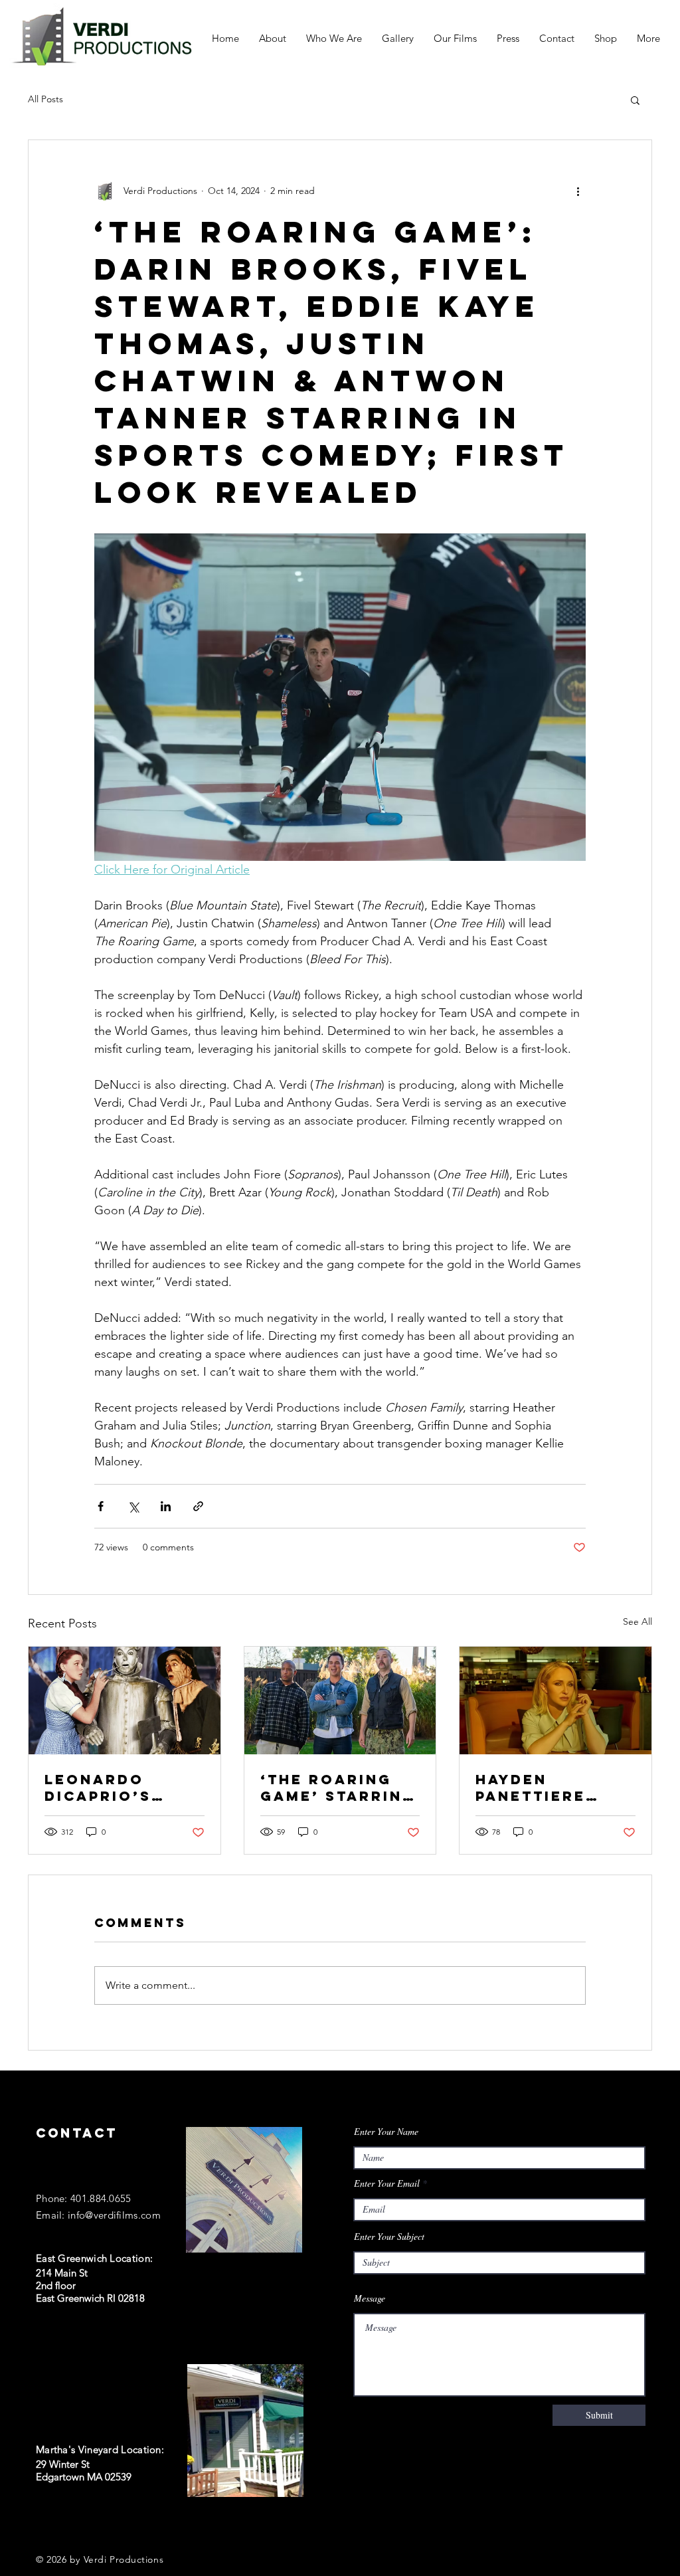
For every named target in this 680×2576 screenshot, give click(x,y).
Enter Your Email (387, 2183)
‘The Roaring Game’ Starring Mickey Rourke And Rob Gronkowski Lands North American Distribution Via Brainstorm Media (339, 1788)
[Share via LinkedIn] (166, 1506)
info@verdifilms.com (114, 2215)
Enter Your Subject (389, 2237)
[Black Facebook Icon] (42, 2524)
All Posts (45, 99)
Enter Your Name (386, 2132)
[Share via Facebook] (101, 1506)
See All (637, 1621)
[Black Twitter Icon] (69, 2524)
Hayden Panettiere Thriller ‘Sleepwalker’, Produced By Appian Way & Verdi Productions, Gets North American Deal (551, 1788)
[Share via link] (198, 1506)
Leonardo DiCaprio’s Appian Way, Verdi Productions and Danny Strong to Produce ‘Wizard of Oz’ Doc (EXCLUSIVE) (119, 1788)
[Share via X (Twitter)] (133, 1506)
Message (370, 2298)
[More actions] (578, 191)
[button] (635, 100)
